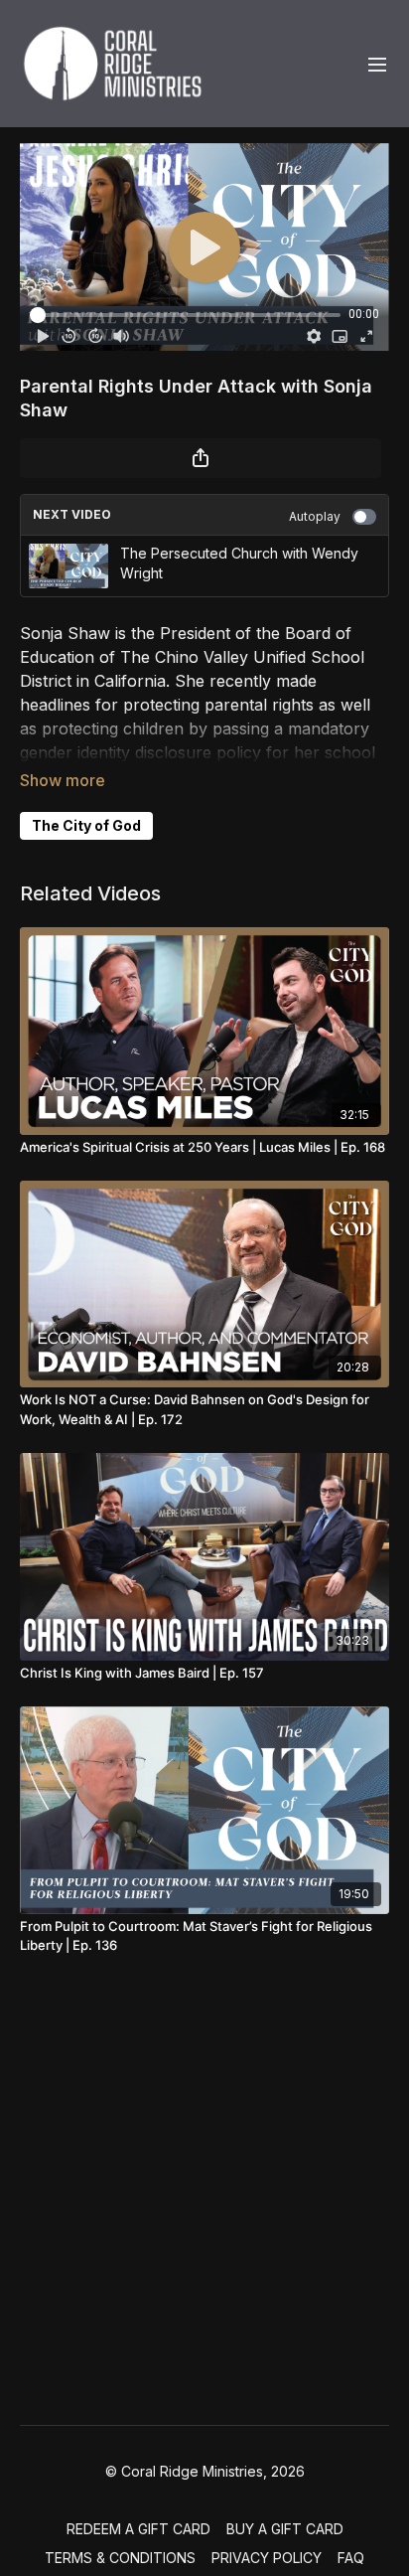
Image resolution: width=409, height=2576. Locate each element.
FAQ (351, 2558)
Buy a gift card (285, 2529)
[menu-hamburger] (377, 64)
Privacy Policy (267, 2558)
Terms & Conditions (120, 2558)
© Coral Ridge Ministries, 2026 (205, 2472)
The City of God (86, 825)
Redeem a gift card (138, 2529)
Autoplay (315, 516)
